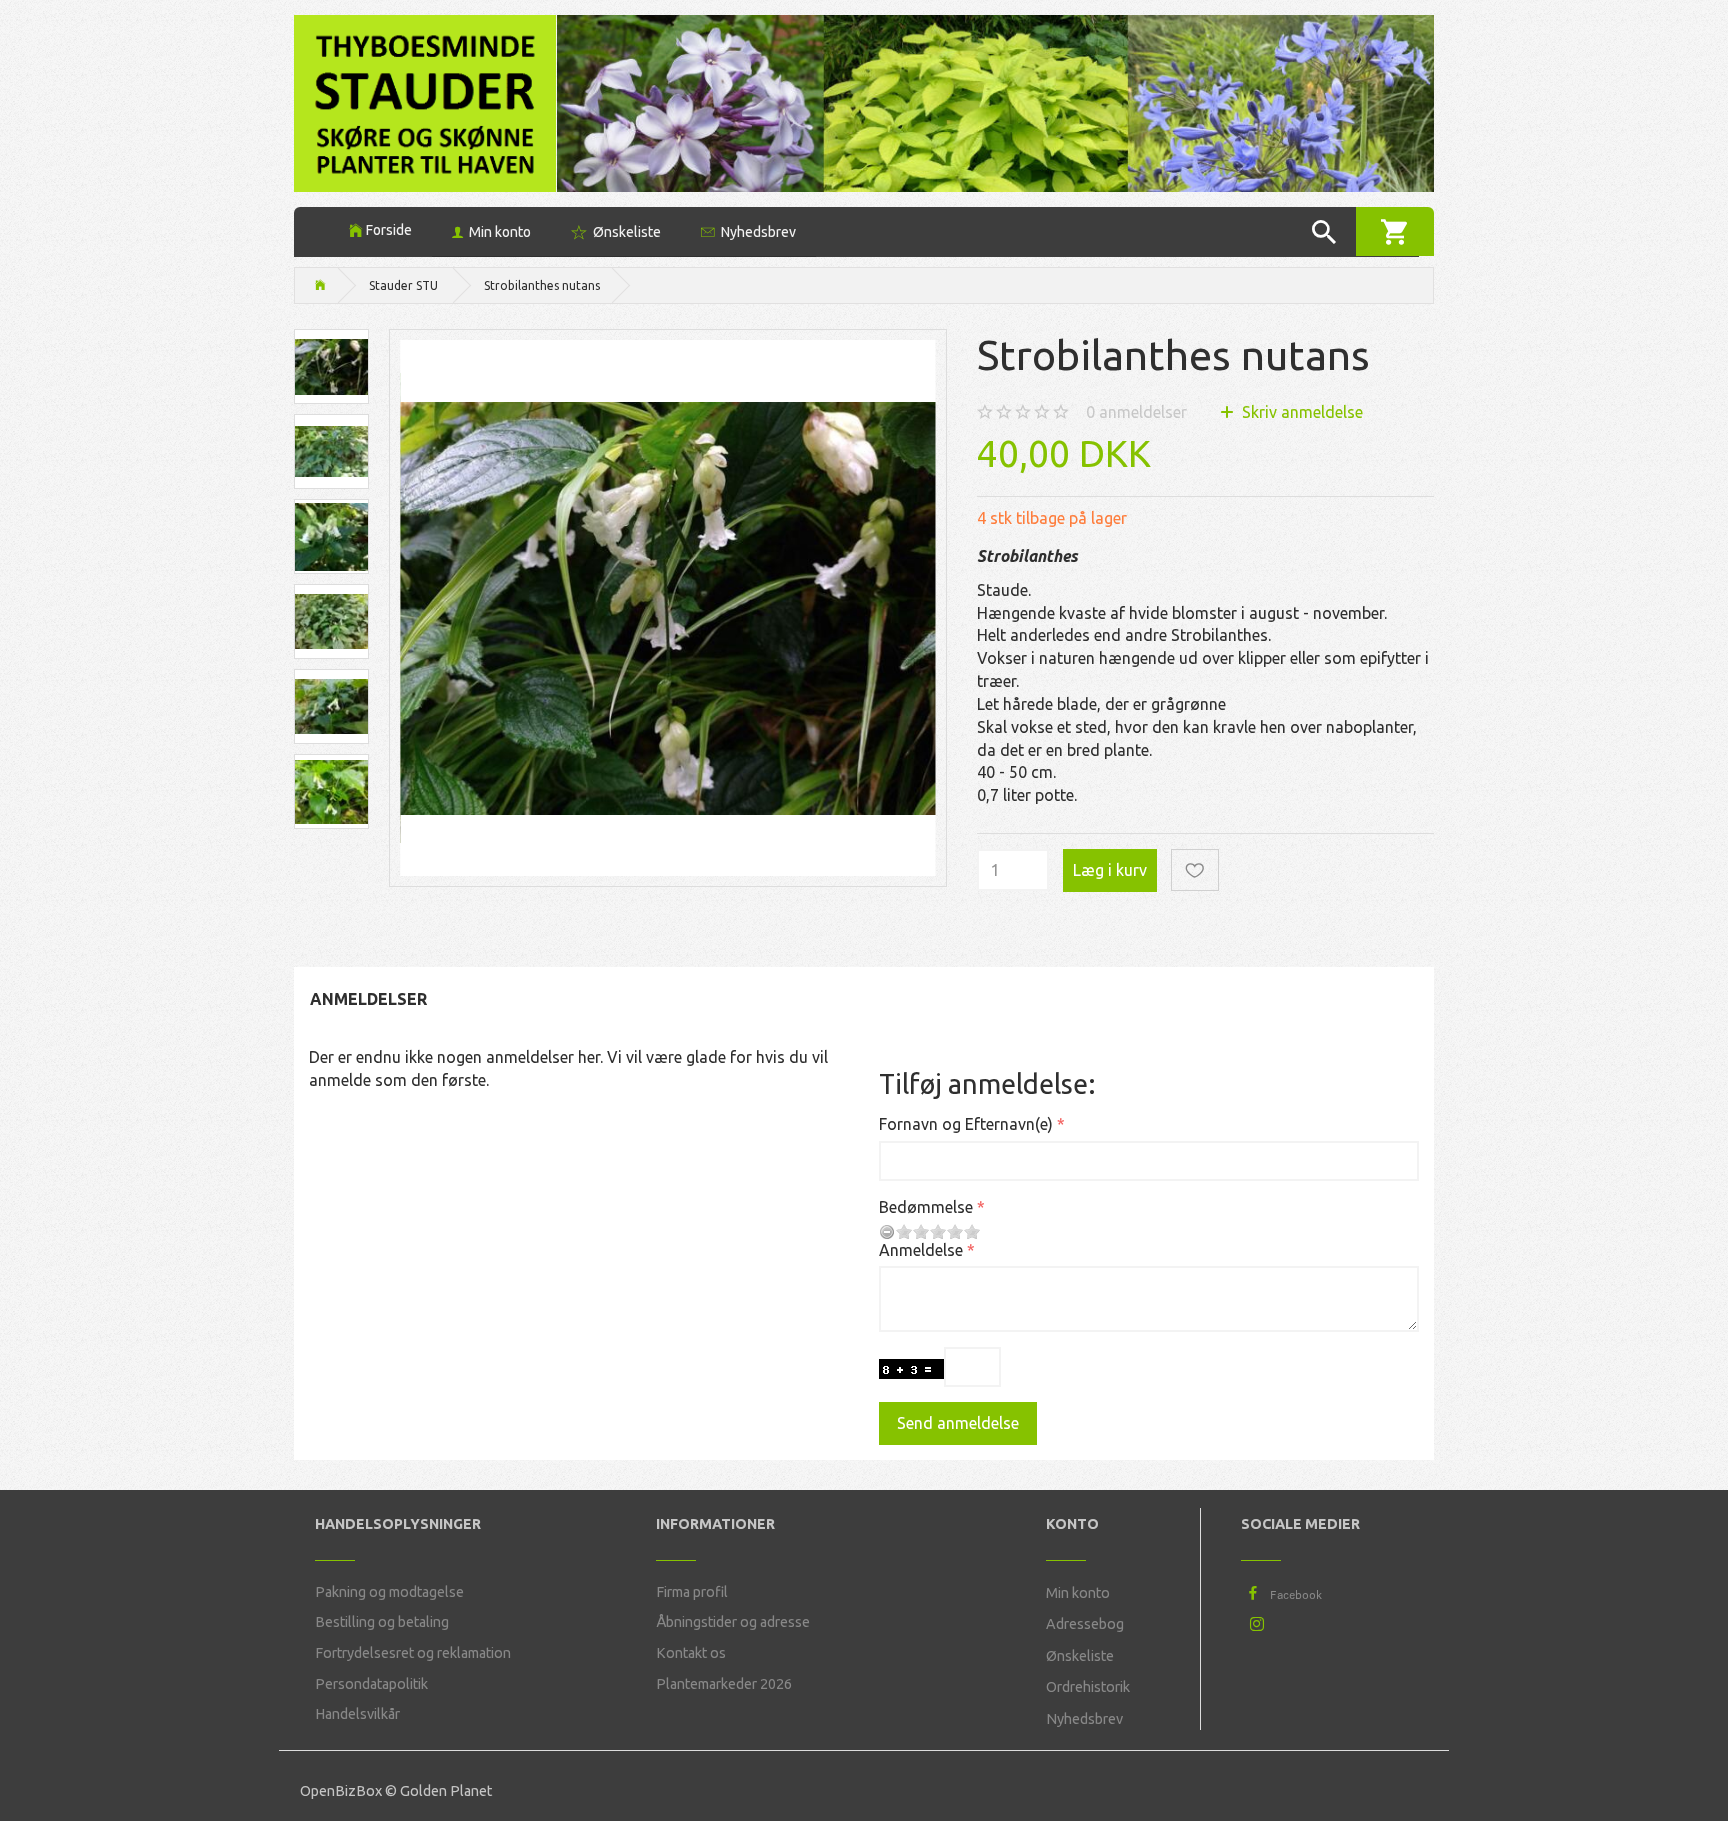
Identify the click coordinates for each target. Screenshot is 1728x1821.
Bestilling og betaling (382, 1622)
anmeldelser (1136, 412)
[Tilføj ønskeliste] (1195, 870)
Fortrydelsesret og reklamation (413, 1653)
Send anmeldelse (958, 1423)
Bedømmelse (926, 1207)
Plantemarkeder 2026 (724, 1684)
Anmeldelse (921, 1250)
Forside (389, 230)
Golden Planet (446, 1791)
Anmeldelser (368, 999)
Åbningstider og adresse (733, 1622)
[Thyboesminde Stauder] (425, 101)
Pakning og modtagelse (389, 1592)
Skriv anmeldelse (1300, 412)
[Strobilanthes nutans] (668, 608)
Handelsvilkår (357, 1714)
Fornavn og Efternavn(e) (966, 1124)
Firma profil (692, 1592)
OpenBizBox (341, 1791)
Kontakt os (691, 1653)
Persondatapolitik (371, 1684)
